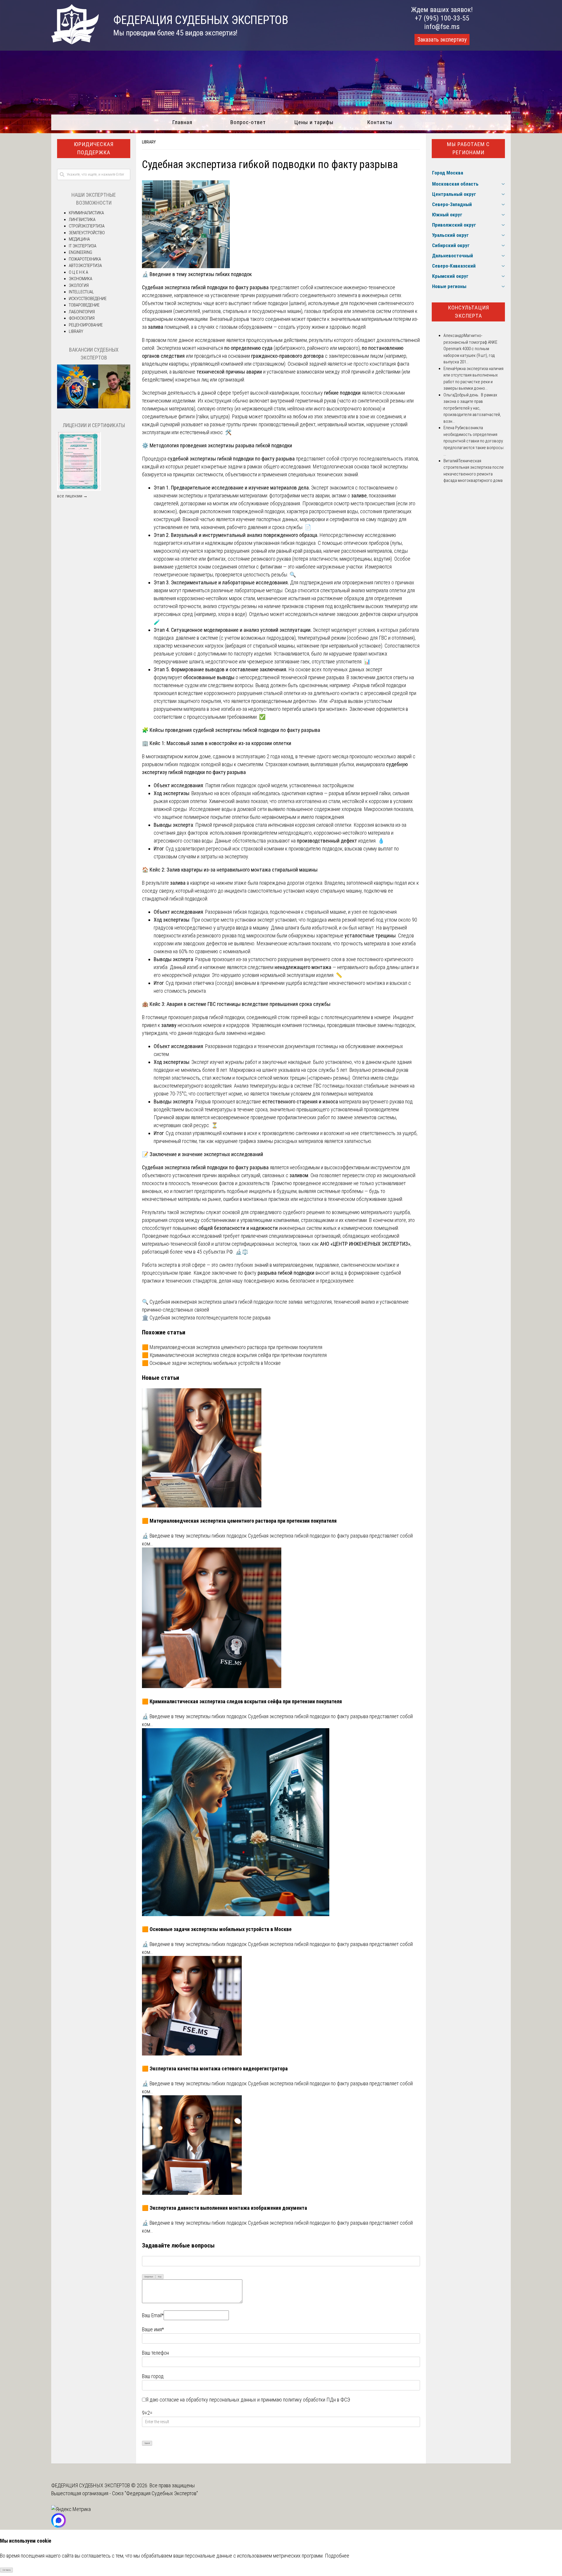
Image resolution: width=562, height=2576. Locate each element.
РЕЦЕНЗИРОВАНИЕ (86, 325)
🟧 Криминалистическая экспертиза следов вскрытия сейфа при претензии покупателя (234, 1355)
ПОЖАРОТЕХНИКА (85, 259)
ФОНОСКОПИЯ (82, 318)
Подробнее (337, 2556)
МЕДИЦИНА (79, 239)
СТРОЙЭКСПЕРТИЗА (87, 226)
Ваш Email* (153, 2315)
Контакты (380, 122)
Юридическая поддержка (94, 148)
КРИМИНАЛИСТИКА (86, 213)
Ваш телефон (155, 2353)
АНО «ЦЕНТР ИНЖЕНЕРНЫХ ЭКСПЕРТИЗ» (365, 1244)
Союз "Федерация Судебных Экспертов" (155, 2493)
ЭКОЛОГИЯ (79, 285)
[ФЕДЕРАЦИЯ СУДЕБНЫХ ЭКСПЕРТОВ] (75, 42)
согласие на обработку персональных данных (208, 2400)
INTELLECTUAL (81, 292)
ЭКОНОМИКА (80, 279)
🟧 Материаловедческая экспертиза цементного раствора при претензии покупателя (232, 1347)
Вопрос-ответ (248, 122)
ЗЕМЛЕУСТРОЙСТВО (87, 233)
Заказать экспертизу (442, 40)
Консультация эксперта (468, 312)
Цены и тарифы (314, 122)
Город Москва (448, 173)
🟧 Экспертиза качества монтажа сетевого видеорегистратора (215, 2068)
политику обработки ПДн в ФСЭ (317, 2400)
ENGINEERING (80, 252)
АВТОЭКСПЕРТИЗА (85, 266)
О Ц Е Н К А (78, 272)
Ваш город (153, 2376)
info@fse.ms (442, 27)
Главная (182, 122)
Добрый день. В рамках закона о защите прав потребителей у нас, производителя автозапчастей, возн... (472, 408)
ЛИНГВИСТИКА (82, 220)
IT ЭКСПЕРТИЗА (83, 246)
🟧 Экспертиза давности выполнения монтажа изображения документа (225, 2208)
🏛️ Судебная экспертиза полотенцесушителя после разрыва (206, 1318)
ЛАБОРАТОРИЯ (82, 312)
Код (160, 2277)
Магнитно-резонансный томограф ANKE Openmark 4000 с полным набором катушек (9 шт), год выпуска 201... (470, 349)
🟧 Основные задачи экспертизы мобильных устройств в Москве (211, 1363)
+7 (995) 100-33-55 (442, 18)
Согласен (7, 2570)
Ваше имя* (153, 2329)
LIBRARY (149, 142)
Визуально (149, 2277)
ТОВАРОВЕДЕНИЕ (84, 305)
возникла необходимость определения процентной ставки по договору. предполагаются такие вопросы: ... (474, 441)
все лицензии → (72, 496)
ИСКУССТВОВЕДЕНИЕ (88, 299)
